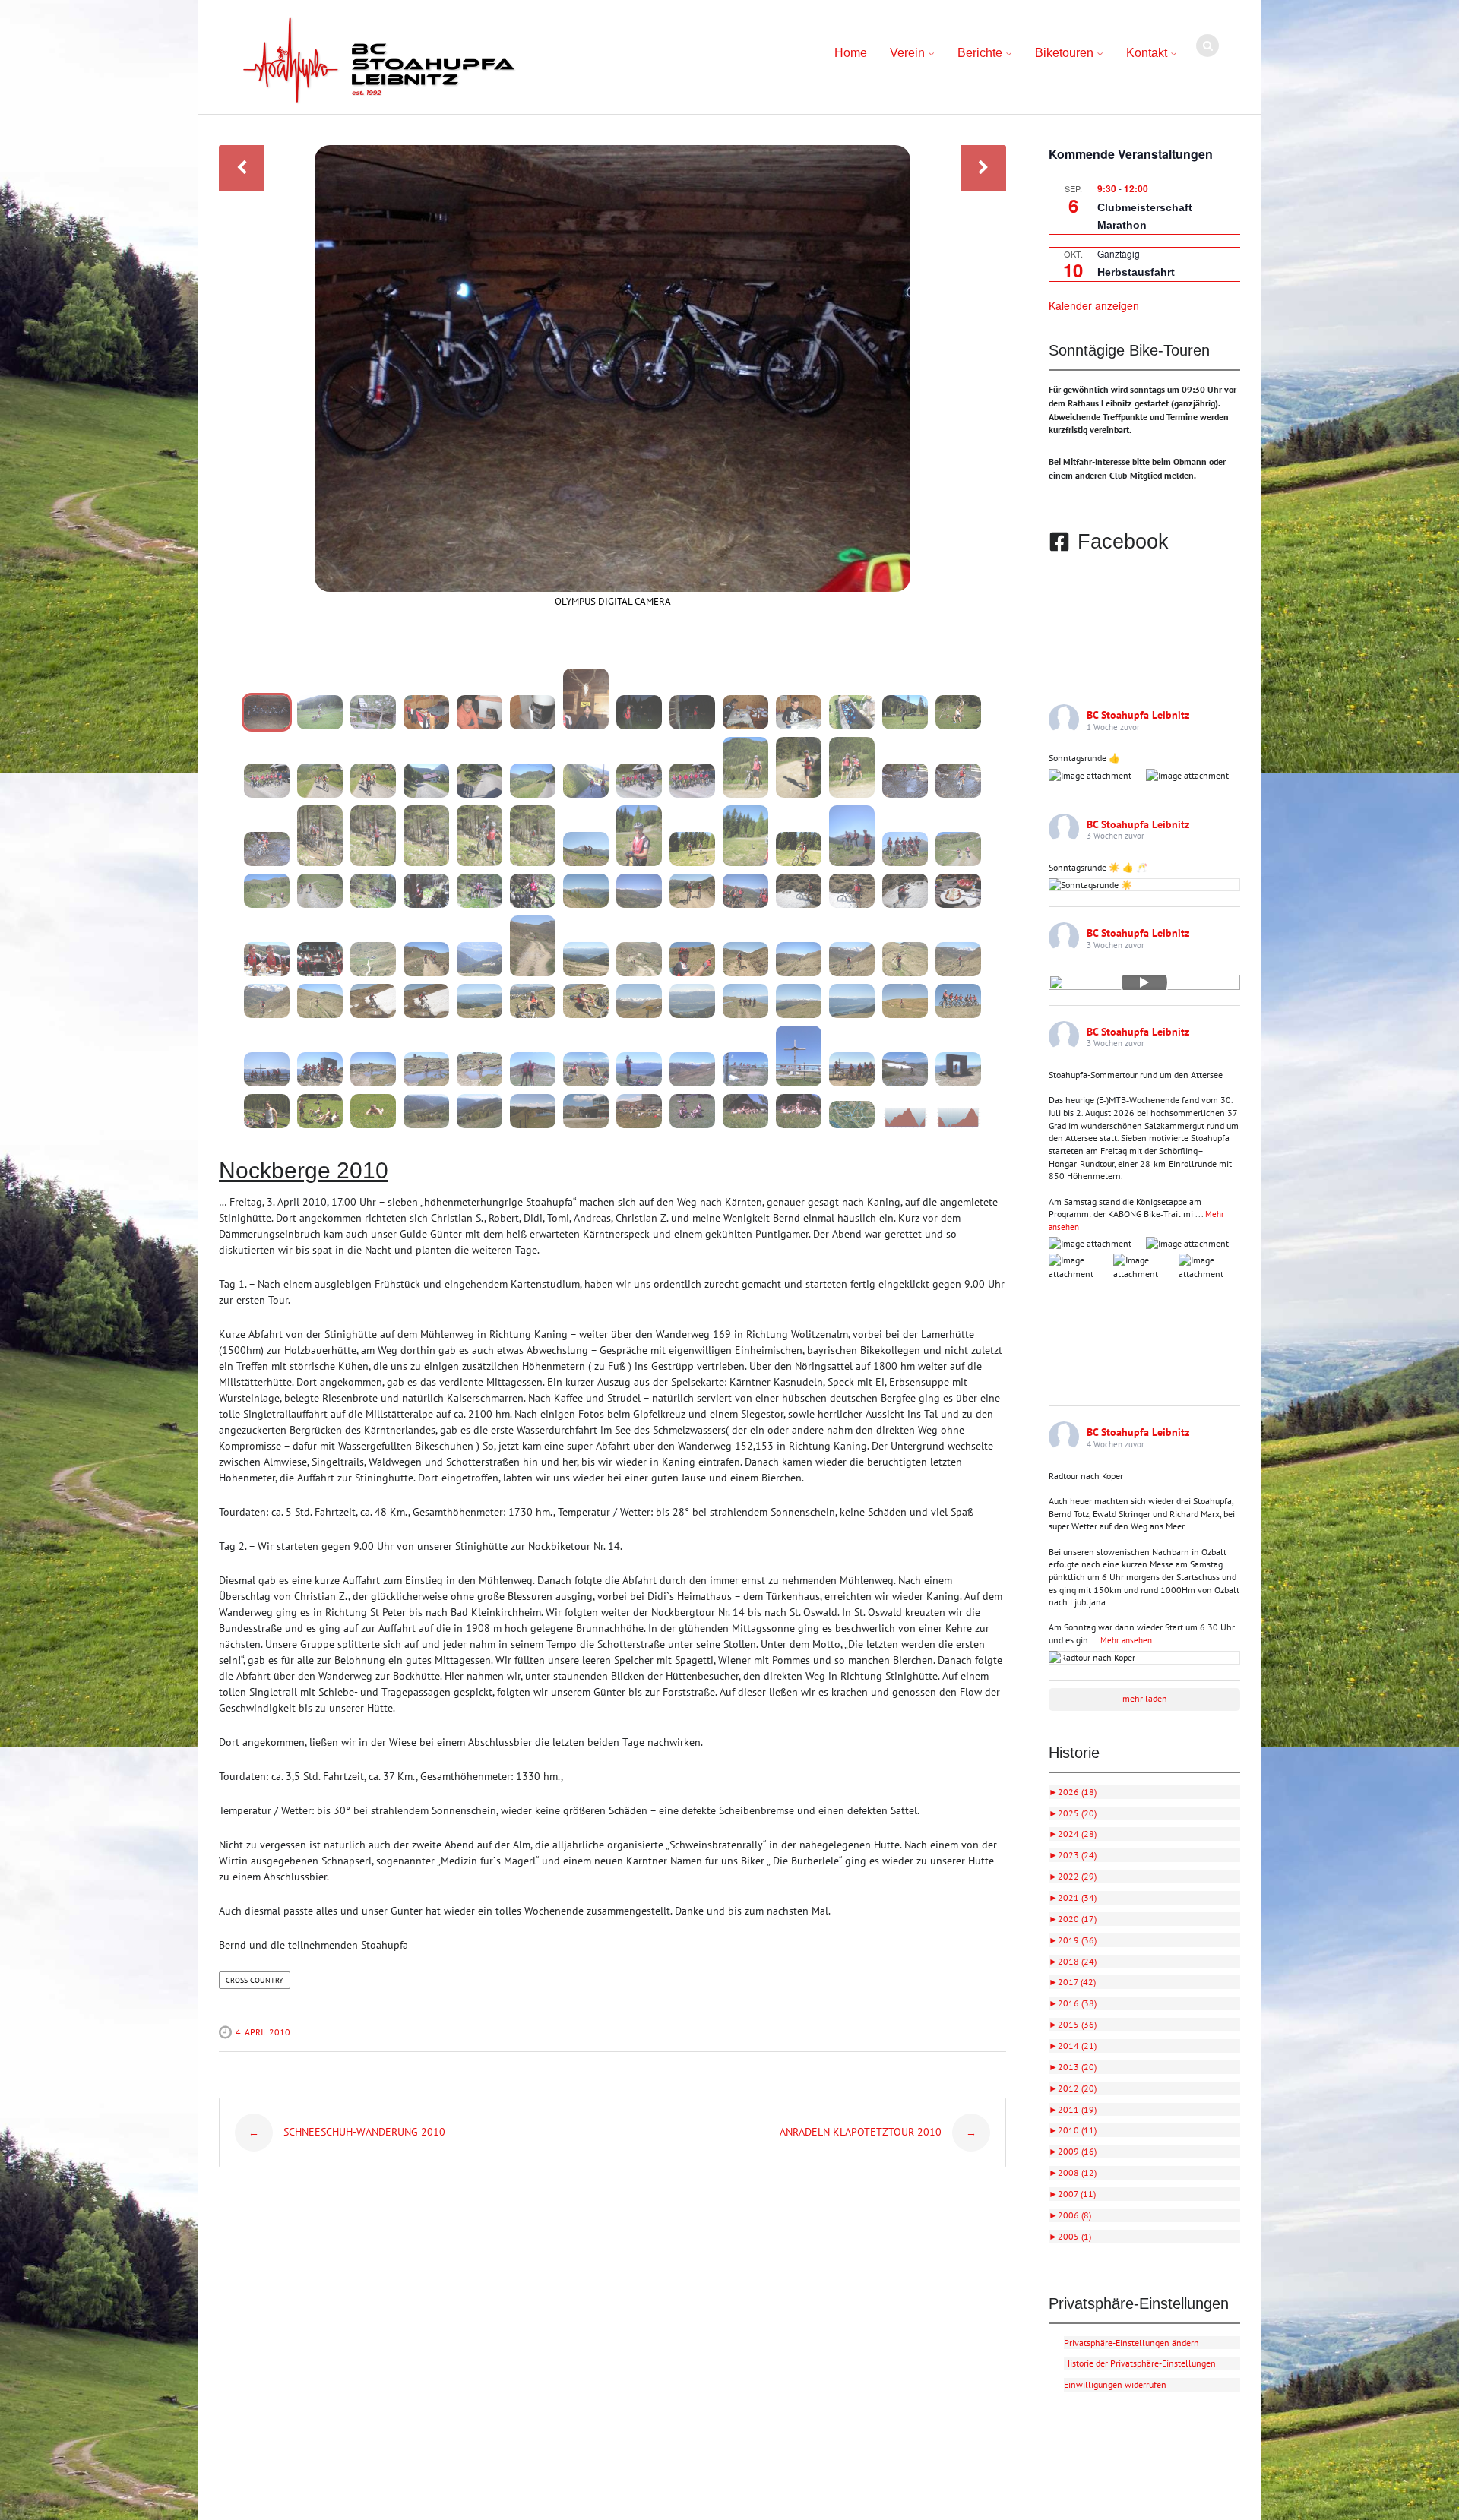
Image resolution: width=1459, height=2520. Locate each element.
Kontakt (1147, 53)
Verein (907, 53)
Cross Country (255, 1980)
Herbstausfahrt (1136, 272)
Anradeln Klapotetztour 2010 (878, 2132)
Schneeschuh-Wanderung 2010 (347, 2132)
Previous (242, 168)
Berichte (980, 53)
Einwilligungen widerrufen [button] (1115, 2384)
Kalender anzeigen (1094, 305)
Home (851, 53)
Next (983, 168)
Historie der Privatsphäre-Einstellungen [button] (1140, 2363)
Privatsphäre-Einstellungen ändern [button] (1131, 2343)
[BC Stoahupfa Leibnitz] (379, 61)
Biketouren (1064, 53)
